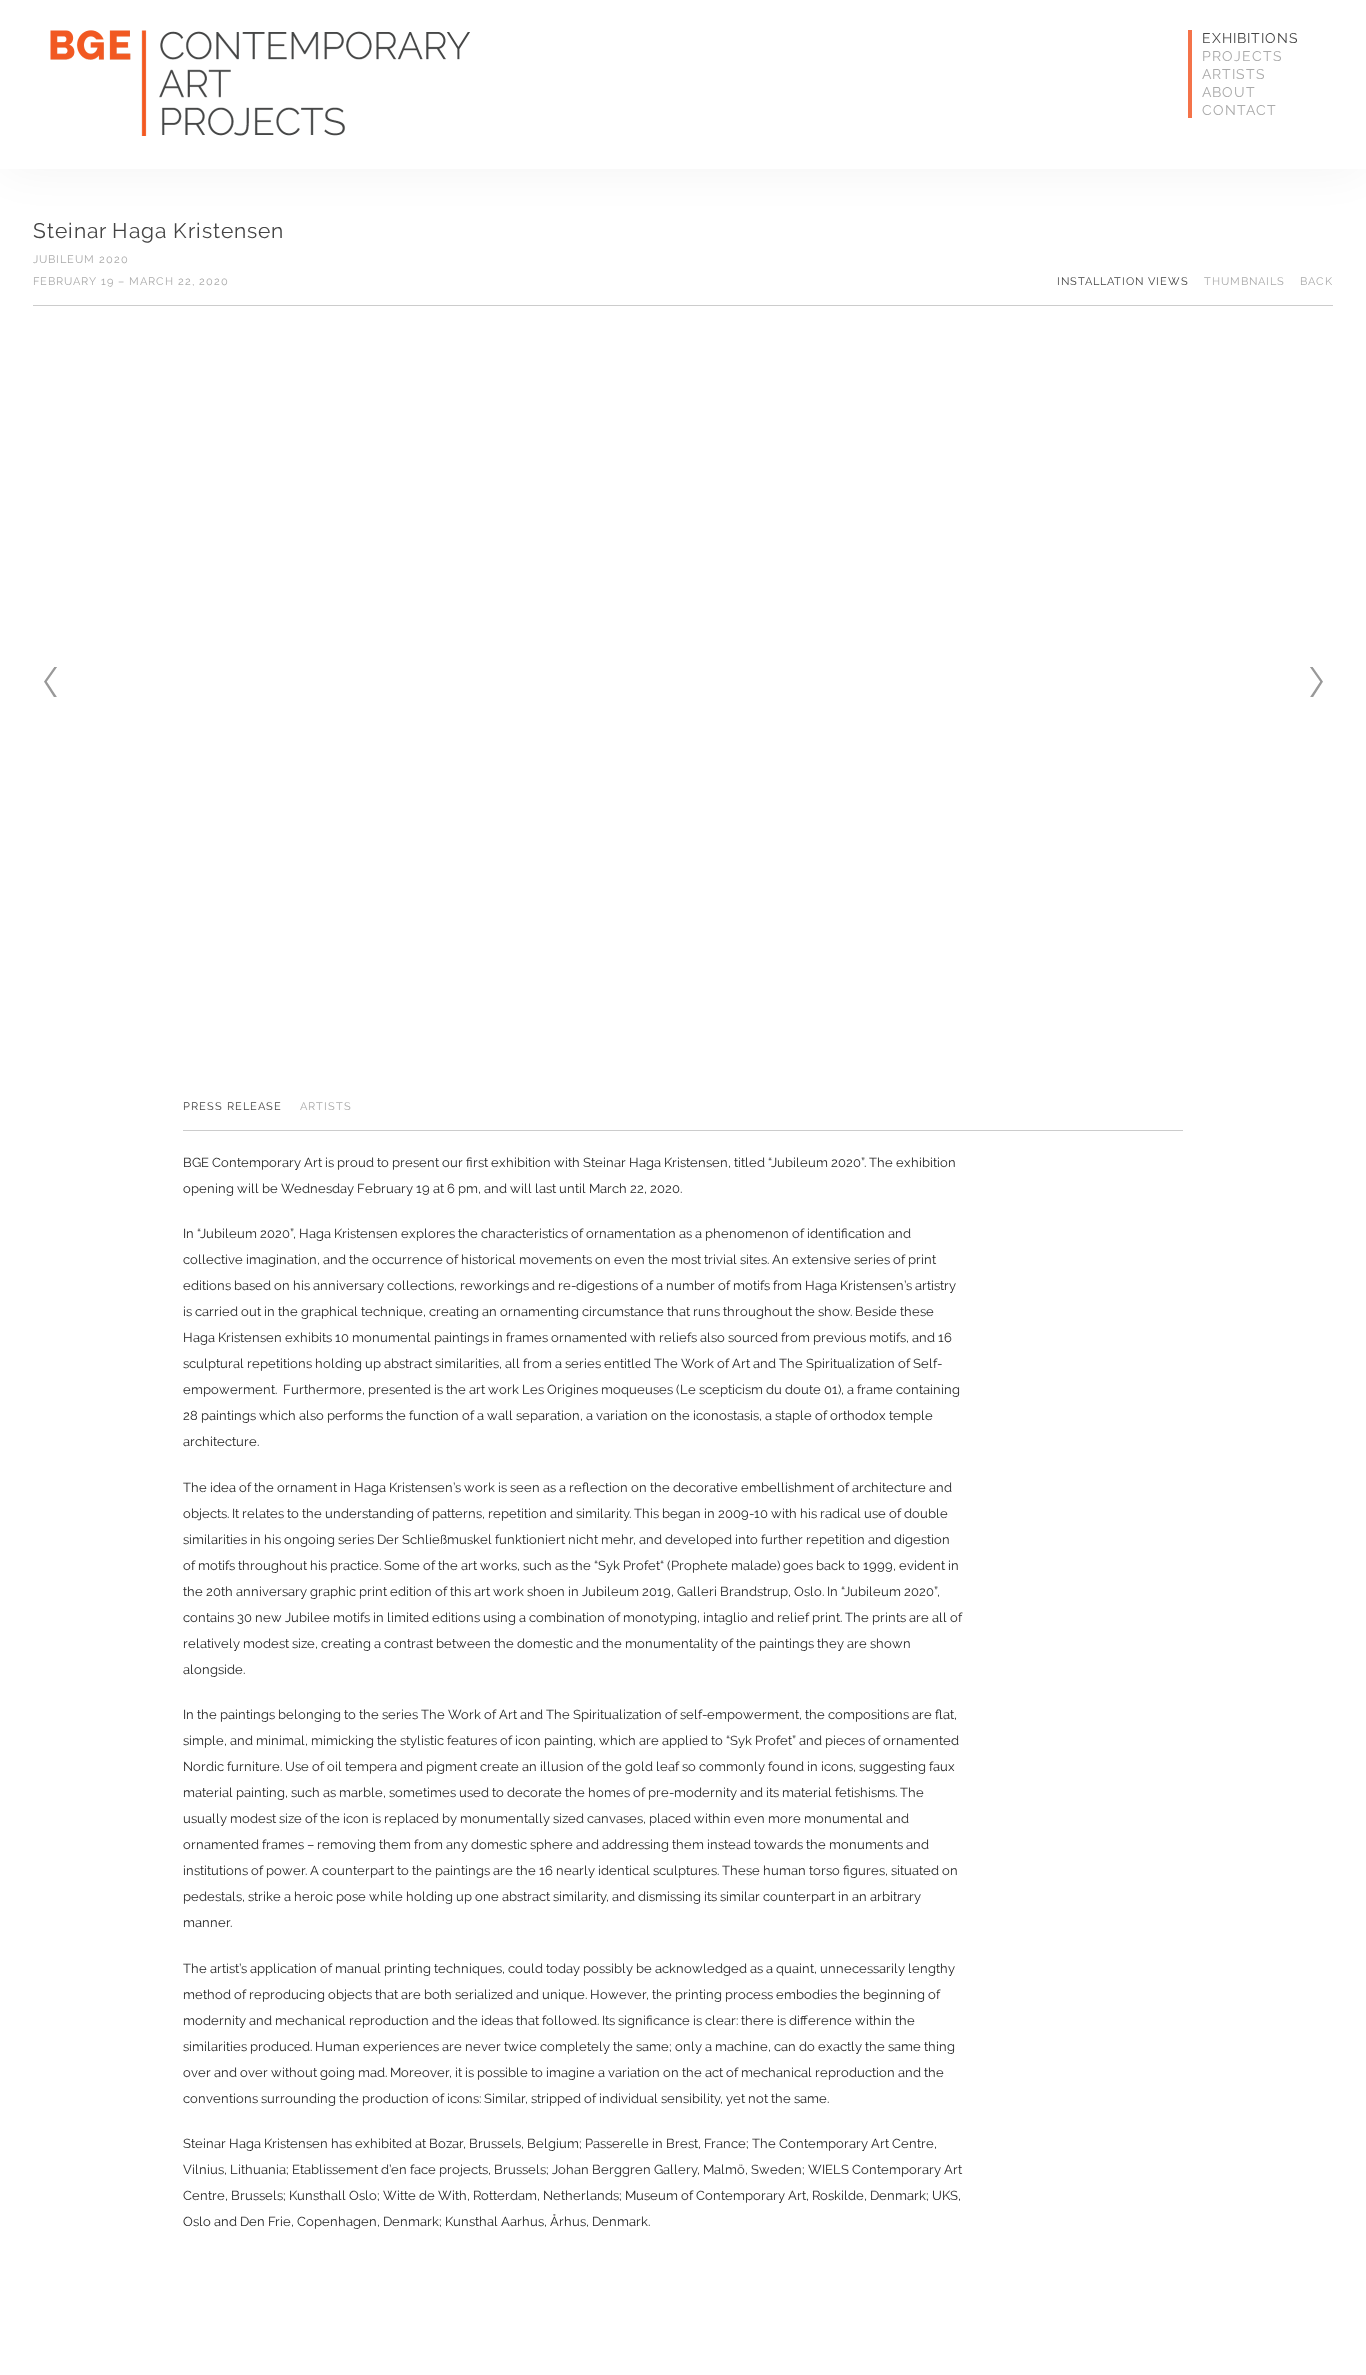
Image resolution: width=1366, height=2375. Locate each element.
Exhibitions (1250, 38)
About (1229, 92)
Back (1316, 282)
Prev (50, 682)
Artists (1234, 74)
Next (1316, 682)
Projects (1242, 56)
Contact (1239, 110)
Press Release (232, 1107)
